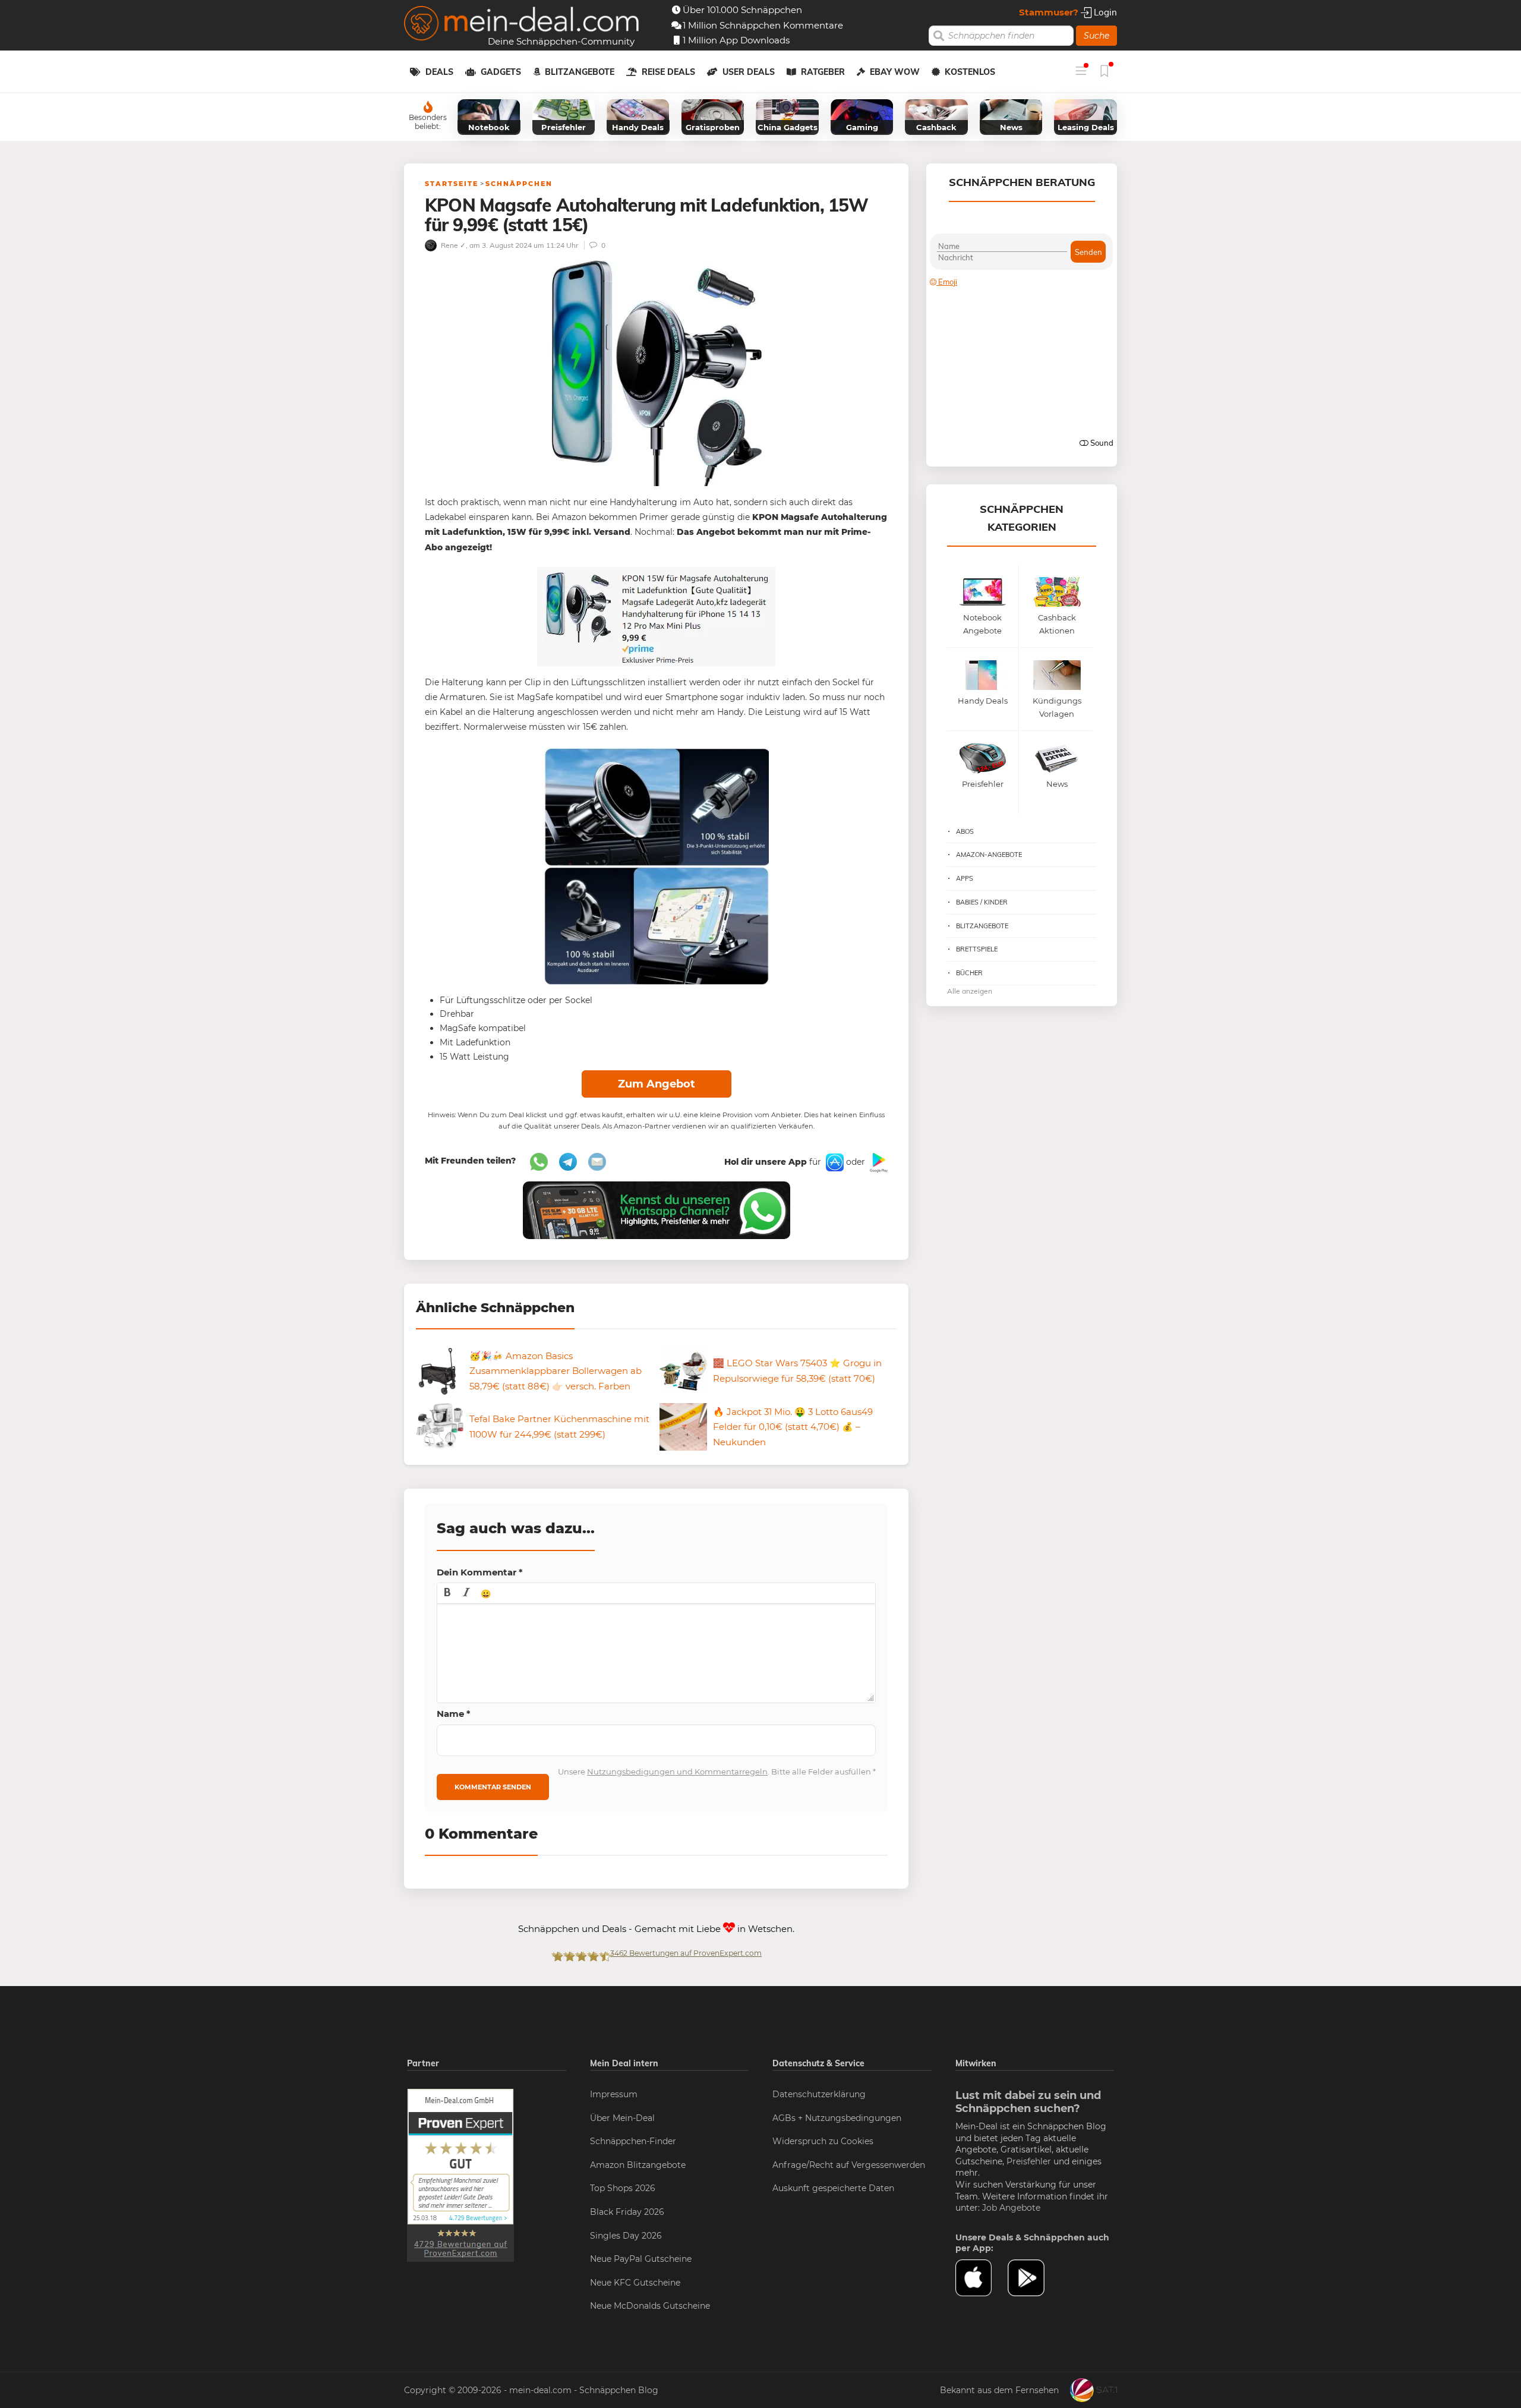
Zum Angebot (657, 1084)
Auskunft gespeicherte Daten (833, 2188)
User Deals (749, 72)
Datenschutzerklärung (819, 2094)
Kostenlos (970, 72)
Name (454, 1714)
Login (1104, 12)
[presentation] (447, 1593)
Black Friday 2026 (627, 2212)
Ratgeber (823, 72)
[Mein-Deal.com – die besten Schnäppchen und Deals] (522, 25)
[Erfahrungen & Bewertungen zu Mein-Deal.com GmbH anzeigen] (460, 2174)
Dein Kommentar (480, 1572)
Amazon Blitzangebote (638, 2165)
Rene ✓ (452, 245)
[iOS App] (834, 1162)
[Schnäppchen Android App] (878, 1162)
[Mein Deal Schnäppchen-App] (1034, 2278)
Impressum (614, 2094)
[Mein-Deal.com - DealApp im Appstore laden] (982, 2278)
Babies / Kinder (982, 902)
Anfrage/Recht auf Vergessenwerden (849, 2165)
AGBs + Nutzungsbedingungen (837, 2118)
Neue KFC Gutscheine (635, 2283)
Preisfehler (1029, 2161)
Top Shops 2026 (623, 2188)
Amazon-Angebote (989, 855)
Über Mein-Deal (622, 2118)
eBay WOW (895, 72)
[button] (447, 1593)
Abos (965, 831)
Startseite (452, 184)
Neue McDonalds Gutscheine (650, 2306)
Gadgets (501, 72)
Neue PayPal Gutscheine (641, 2259)
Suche (1096, 36)
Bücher (969, 973)
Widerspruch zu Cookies (823, 2141)
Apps (965, 878)
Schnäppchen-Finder (633, 2141)
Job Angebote (1011, 2208)
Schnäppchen (519, 184)
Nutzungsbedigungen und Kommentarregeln (677, 1772)
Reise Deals (668, 72)
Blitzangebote (580, 72)
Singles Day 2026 (626, 2236)
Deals (439, 72)
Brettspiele (977, 949)
